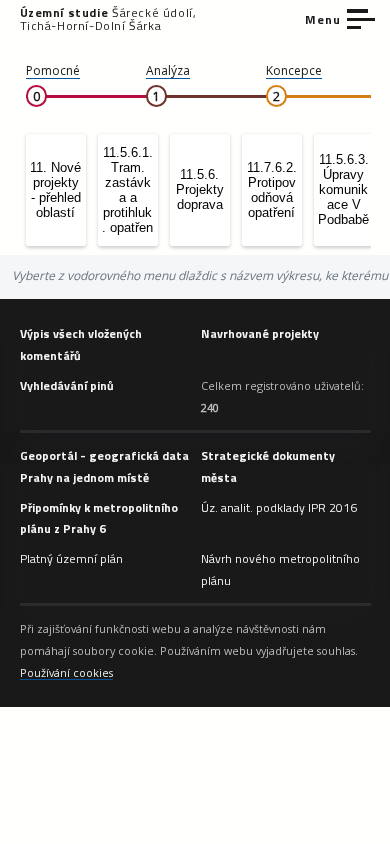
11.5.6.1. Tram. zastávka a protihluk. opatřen (127, 190)
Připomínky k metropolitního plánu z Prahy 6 (99, 518)
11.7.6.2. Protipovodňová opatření (272, 190)
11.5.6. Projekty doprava (200, 189)
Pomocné (53, 70)
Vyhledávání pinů (67, 385)
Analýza (168, 70)
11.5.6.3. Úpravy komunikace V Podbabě (343, 189)
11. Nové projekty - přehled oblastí (55, 190)
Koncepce (294, 70)
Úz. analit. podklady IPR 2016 (279, 507)
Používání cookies (66, 672)
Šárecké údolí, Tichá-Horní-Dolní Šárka (108, 19)
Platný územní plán (71, 558)
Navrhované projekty (260, 333)
